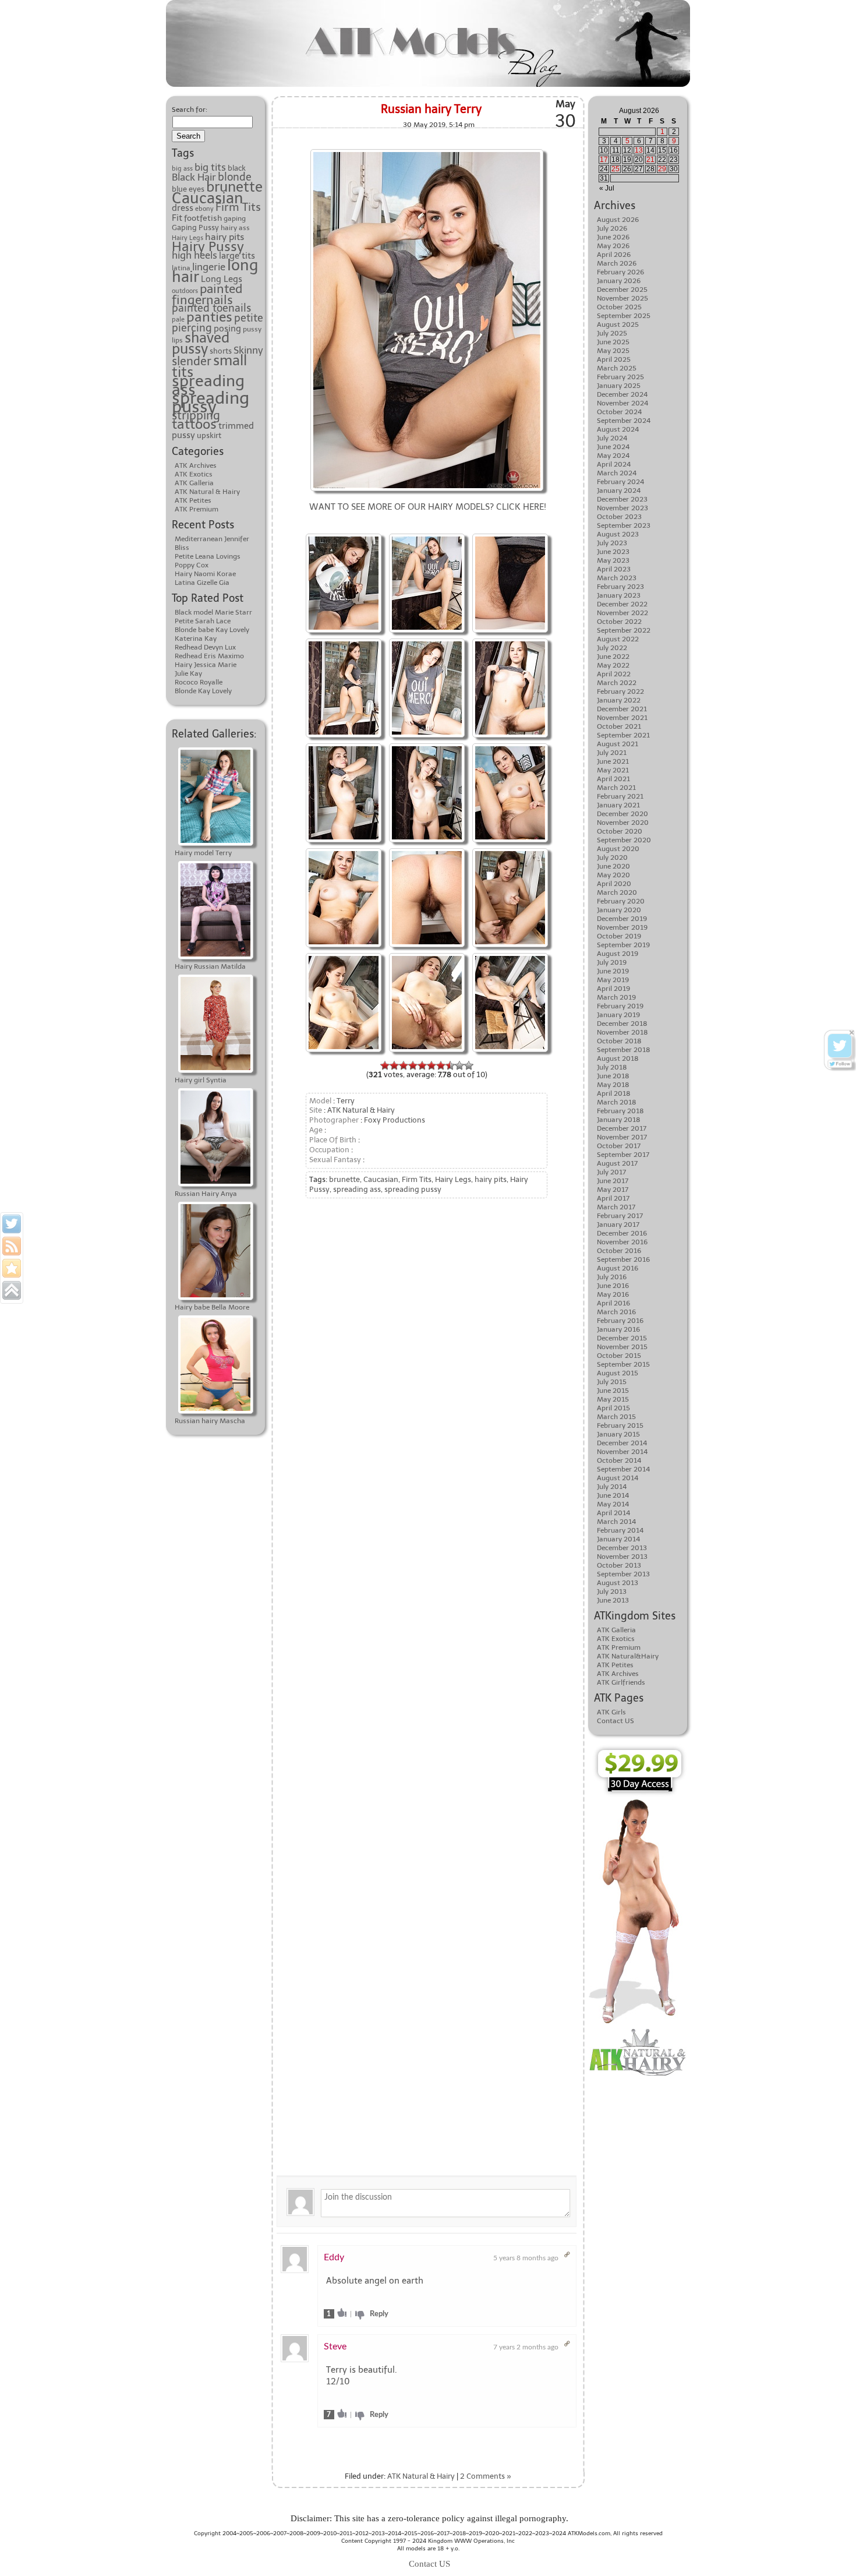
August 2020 (618, 849)
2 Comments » (486, 2476)
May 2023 (613, 560)
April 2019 (613, 989)
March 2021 (616, 788)
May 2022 (613, 665)
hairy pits (224, 237)
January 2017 (618, 1225)
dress (183, 208)
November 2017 (622, 1137)
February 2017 (620, 1216)
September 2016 (623, 1259)
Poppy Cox (192, 565)
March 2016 (616, 1312)
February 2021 (620, 796)
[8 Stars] (450, 1065)
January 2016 (618, 1329)
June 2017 (613, 1181)
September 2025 (624, 316)
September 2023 (624, 525)
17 (604, 160)
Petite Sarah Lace (203, 621)
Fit (177, 218)
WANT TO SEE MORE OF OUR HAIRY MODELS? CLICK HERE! (428, 507)
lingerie (209, 267)
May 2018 (613, 1085)
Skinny (248, 350)
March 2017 (616, 1207)
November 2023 (622, 508)
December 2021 (622, 709)
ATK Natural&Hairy (628, 1656)
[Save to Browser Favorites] (12, 1268)
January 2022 (619, 700)
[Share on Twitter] (12, 1224)
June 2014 (613, 1495)
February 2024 (620, 482)
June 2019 (613, 971)
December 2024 (622, 394)
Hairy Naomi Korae (205, 574)
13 (639, 150)
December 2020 (622, 814)
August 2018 (618, 1058)
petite (249, 318)
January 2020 (619, 910)
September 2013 (623, 1574)
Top (828, 2548)
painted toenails (211, 308)
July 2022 (612, 648)
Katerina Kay (196, 638)
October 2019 (619, 936)
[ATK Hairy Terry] (344, 850)
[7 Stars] (441, 1065)
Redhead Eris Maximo (209, 656)
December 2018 (622, 1024)
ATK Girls (611, 1712)
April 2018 (614, 1093)
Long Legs (222, 279)
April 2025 (614, 359)
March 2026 (617, 263)
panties (209, 317)
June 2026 (613, 237)
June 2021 (613, 761)
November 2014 (622, 1452)
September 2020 (624, 840)
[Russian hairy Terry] (427, 535)
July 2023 (612, 543)
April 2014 (613, 1513)
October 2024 (619, 412)
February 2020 (621, 901)
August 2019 (618, 954)
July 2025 (612, 333)
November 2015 (622, 1347)
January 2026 (619, 281)
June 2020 (613, 866)
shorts (221, 351)
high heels (194, 255)
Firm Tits (238, 207)
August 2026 (618, 220)
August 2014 (618, 1478)
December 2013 (622, 1548)
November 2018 (622, 1032)
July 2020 (612, 858)
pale (178, 320)
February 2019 (620, 1006)
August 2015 (618, 1373)
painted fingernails (207, 294)
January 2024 (619, 491)
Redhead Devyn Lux (205, 647)
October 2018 (619, 1041)
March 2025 (617, 368)
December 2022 (622, 604)
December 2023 (622, 499)
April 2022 (614, 674)
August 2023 (618, 534)
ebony (204, 209)
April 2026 (614, 255)
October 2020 (620, 831)
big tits (210, 167)
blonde (235, 177)
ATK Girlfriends (621, 1682)
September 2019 (623, 945)
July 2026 (612, 228)
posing (227, 329)
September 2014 (623, 1469)
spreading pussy (211, 402)
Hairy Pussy (208, 247)
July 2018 (612, 1067)
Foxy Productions (395, 1120)
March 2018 (617, 1102)
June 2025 (613, 342)
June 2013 (613, 1600)
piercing (192, 328)
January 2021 (618, 805)
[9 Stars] (459, 1065)
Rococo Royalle (199, 682)
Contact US (616, 1721)
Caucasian (208, 198)
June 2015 (613, 1391)
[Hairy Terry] (427, 151)
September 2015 (623, 1364)
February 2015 (620, 1425)
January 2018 (619, 1120)
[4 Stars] (413, 1065)
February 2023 (620, 587)
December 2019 (622, 919)
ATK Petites (193, 500)
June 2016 (613, 1286)
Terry (346, 1101)
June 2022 (613, 657)
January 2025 (619, 386)
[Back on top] (12, 1290)
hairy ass (235, 227)
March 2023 (617, 578)
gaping (235, 218)
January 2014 (618, 1539)
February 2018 (620, 1111)
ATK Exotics (194, 474)
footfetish (203, 218)
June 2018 (613, 1076)
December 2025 (622, 290)
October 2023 (619, 517)
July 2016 (612, 1277)
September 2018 (624, 1050)
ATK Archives (196, 465)
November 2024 (622, 403)
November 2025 (622, 298)
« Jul (607, 188)
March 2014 (616, 1522)
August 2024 (618, 429)
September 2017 (623, 1155)
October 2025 (619, 307)
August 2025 (618, 324)
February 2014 (620, 1530)
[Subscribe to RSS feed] (12, 1246)
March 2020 (617, 892)
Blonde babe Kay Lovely (212, 630)
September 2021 (623, 735)
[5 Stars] (422, 1065)
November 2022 (622, 613)
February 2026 (620, 272)
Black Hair (194, 177)
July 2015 (612, 1382)
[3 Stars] (404, 1065)
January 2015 (618, 1434)
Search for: (190, 110)
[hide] (852, 1033)
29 (662, 169)
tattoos (194, 424)
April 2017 (613, 1198)
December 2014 (622, 1443)
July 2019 (612, 962)
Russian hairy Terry (431, 109)
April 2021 (613, 779)
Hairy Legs (188, 238)
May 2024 (613, 456)
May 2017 (613, 1190)
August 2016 (618, 1268)
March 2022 (617, 683)
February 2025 (620, 377)
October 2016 (619, 1251)
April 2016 (613, 1303)
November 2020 (623, 823)
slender (192, 361)
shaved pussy (201, 343)
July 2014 (612, 1487)
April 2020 (614, 884)
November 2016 (622, 1242)
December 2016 (622, 1233)
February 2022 (620, 691)
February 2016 (620, 1321)
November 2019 (622, 927)
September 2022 (624, 630)
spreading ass (208, 385)
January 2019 (618, 1015)
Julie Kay (188, 673)
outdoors (185, 291)
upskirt (209, 435)
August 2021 (618, 744)
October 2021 (619, 726)
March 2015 (616, 1417)
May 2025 (613, 351)
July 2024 (612, 438)
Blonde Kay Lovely (203, 691)
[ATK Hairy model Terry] (510, 850)
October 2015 (619, 1356)
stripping (196, 415)
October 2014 (619, 1460)
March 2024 (617, 473)
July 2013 (612, 1592)
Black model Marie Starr (213, 612)
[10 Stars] (469, 1065)
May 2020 (613, 875)
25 (616, 169)
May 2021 (613, 770)
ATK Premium (197, 509)
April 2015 (613, 1408)
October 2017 (619, 1146)
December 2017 (622, 1128)
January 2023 (619, 595)
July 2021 (612, 753)
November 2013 (622, 1557)
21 (650, 160)
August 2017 (617, 1163)
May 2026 (613, 246)
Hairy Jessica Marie (206, 665)
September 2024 (624, 421)
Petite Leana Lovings (208, 556)
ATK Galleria (194, 483)
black (237, 168)
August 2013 (618, 1583)
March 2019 (616, 997)
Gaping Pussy (195, 227)
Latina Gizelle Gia (202, 583)
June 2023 (613, 552)
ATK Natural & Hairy (207, 492)
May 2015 (613, 1399)
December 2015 (622, 1338)
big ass (182, 169)
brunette (234, 187)
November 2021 (622, 718)
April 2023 (614, 569)
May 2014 (613, 1504)
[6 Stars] (431, 1065)
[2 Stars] (394, 1065)
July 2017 (611, 1172)
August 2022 (618, 639)
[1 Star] (385, 1065)
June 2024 (613, 447)
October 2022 (619, 622)
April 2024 (614, 464)
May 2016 (613, 1294)
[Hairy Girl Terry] (344, 535)
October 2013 (619, 1565)
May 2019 (613, 980)
